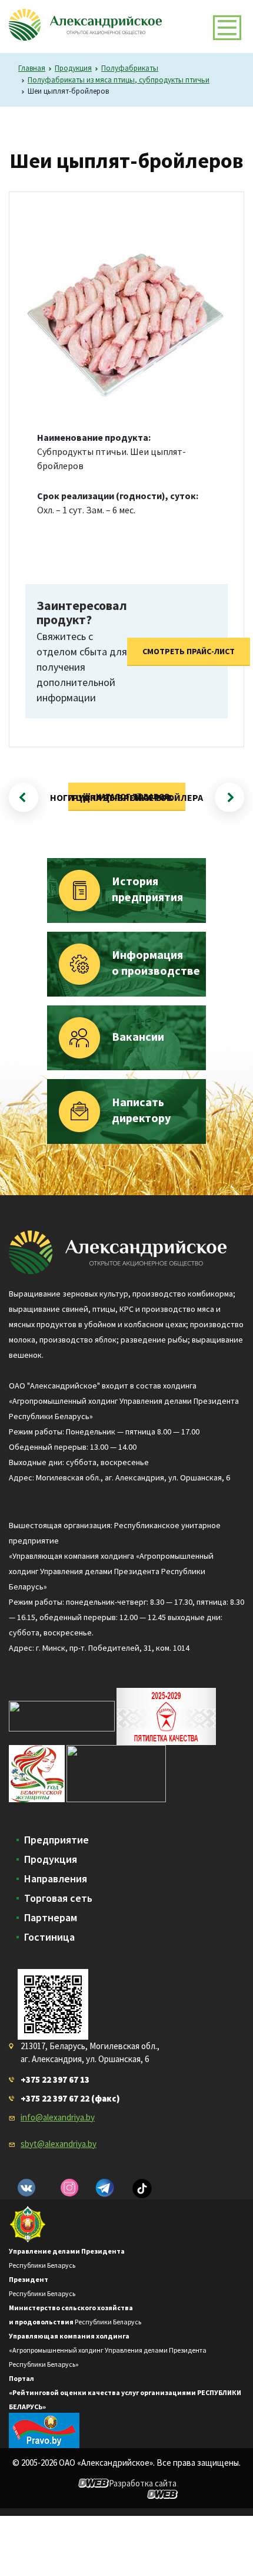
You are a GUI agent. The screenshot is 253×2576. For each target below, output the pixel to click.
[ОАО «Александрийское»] (118, 1251)
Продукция (73, 68)
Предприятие (56, 1840)
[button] (227, 28)
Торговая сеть (58, 1898)
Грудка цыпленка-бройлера (135, 797)
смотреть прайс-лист (189, 651)
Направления (56, 1879)
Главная (32, 68)
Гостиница (49, 1937)
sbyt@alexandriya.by (59, 2144)
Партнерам (51, 1918)
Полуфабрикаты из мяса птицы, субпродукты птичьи (119, 80)
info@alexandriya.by (58, 2117)
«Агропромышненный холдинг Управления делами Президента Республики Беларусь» (108, 2350)
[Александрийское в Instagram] (69, 2188)
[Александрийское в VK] (26, 2188)
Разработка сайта (143, 2483)
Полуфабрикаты (130, 68)
